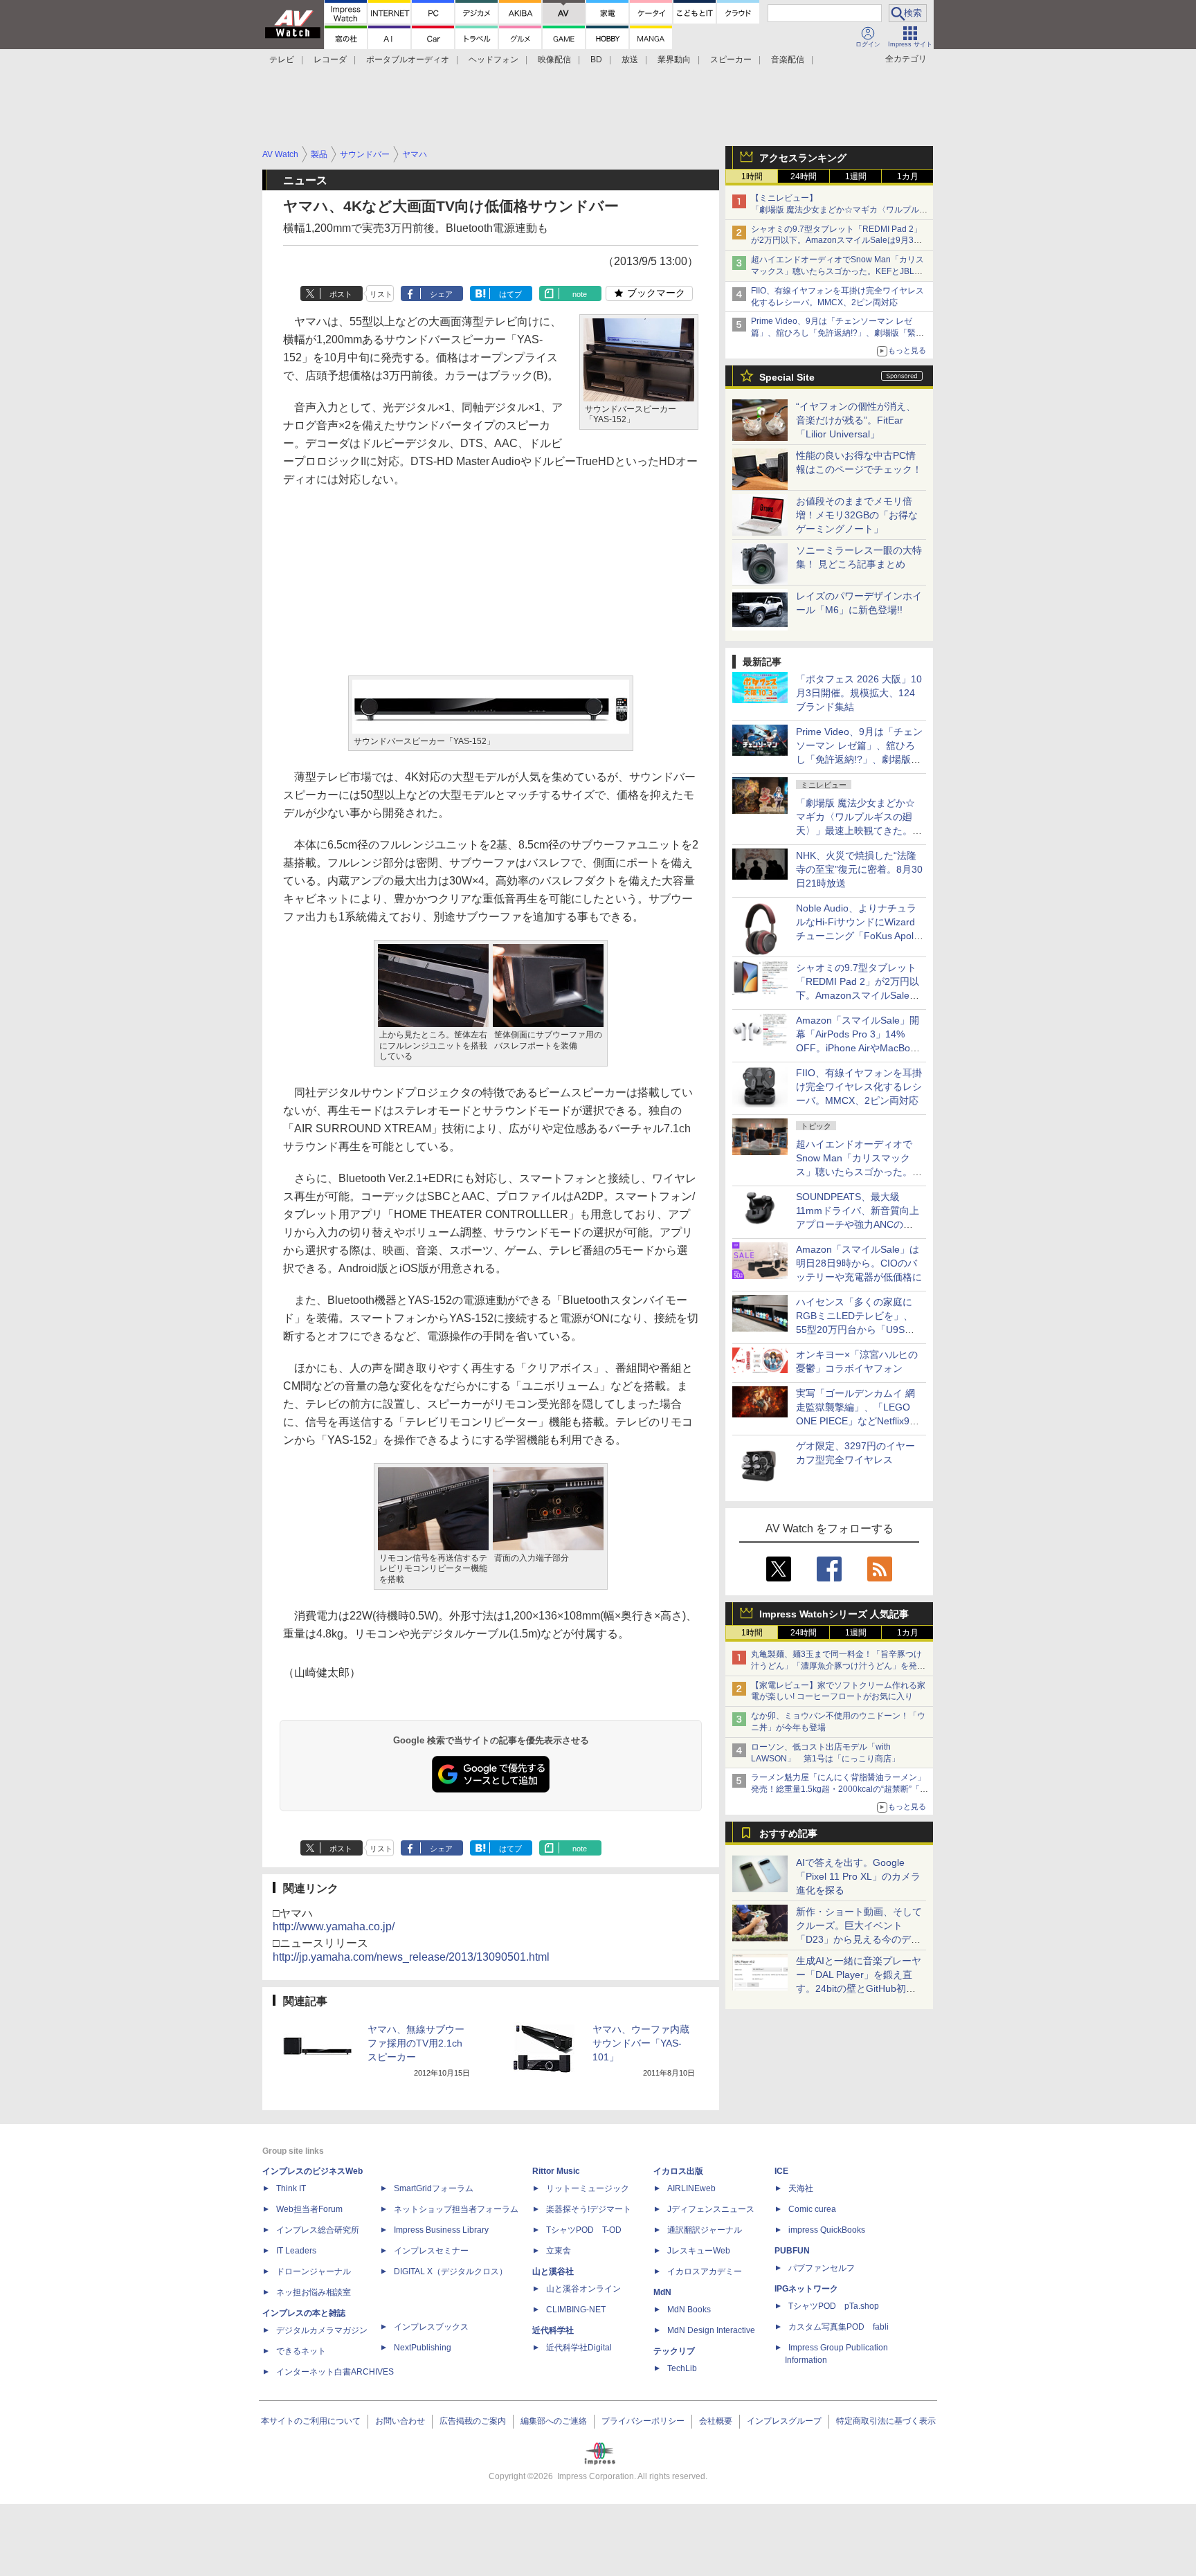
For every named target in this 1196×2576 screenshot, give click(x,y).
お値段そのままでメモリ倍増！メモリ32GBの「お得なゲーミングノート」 (857, 515)
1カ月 (908, 176)
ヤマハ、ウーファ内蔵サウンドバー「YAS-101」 (641, 2043)
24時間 (804, 176)
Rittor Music (556, 2171)
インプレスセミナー (431, 2251)
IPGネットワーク (806, 2289)
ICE (781, 2171)
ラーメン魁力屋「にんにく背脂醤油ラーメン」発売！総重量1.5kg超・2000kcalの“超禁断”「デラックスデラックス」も (840, 1789)
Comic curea (812, 2209)
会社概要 (716, 2421)
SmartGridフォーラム (434, 2188)
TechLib (682, 2368)
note (580, 294)
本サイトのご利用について (311, 2421)
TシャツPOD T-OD (584, 2230)
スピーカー (731, 60)
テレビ (282, 60)
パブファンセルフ (822, 2268)
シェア (441, 294)
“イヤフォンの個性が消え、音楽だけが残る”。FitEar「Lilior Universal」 (856, 420)
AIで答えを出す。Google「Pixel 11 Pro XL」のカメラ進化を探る (858, 1876)
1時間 (752, 176)
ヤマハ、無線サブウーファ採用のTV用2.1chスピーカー (416, 2043)
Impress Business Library (441, 2230)
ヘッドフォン (493, 60)
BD (596, 60)
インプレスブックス (431, 2327)
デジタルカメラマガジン (322, 2330)
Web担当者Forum (309, 2209)
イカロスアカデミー (705, 2271)
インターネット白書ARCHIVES (335, 2372)
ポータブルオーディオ (408, 60)
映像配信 (554, 60)
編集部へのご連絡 (554, 2421)
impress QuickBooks (827, 2230)
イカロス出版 (678, 2171)
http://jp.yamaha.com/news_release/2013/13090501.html (411, 1957)
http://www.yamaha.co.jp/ (334, 1926)
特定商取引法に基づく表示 (886, 2421)
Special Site (787, 377)
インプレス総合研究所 (318, 2230)
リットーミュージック (588, 2188)
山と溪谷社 (553, 2271)
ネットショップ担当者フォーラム (456, 2209)
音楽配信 (788, 60)
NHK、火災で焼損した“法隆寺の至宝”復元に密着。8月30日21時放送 (859, 869)
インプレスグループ (784, 2421)
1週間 (856, 176)
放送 (630, 60)
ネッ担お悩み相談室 (314, 2292)
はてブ (510, 294)
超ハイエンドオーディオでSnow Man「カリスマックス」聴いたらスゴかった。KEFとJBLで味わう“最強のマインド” (837, 271)
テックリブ (674, 2351)
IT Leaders (296, 2251)
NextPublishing (423, 2348)
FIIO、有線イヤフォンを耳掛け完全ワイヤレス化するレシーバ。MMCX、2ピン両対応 (859, 1087)
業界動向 (674, 60)
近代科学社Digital (579, 2348)
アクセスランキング (803, 158)
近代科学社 (553, 2330)
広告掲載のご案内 (473, 2421)
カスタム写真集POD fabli (839, 2327)
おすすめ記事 (788, 1833)
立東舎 (559, 2251)
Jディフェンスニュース (711, 2209)
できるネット (301, 2351)
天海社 (801, 2188)
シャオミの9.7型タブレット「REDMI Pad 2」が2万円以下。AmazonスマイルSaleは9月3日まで (836, 241)
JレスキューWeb (699, 2251)
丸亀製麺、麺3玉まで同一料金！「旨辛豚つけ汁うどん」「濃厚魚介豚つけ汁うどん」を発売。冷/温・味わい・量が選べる (836, 1666)
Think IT (291, 2188)
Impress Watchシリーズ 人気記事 (834, 1614)
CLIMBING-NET (576, 2310)
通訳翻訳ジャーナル (705, 2230)
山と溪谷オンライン (583, 2289)
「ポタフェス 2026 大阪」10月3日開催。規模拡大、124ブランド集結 (859, 693)
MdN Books (689, 2310)
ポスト (341, 294)
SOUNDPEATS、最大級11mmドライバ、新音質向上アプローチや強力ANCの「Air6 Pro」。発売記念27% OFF (858, 1224)
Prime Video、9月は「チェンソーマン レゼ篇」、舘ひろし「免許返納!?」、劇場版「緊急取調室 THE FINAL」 (837, 333)
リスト (381, 294)
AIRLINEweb (691, 2188)
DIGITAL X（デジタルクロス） (451, 2271)
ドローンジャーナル (314, 2271)
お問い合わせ (400, 2421)
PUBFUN (792, 2251)
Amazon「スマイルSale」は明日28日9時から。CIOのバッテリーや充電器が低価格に (859, 1263)
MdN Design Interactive (711, 2330)
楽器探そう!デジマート (589, 2209)
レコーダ (330, 60)
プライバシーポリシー (643, 2421)
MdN (662, 2292)
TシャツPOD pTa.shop (834, 2306)
